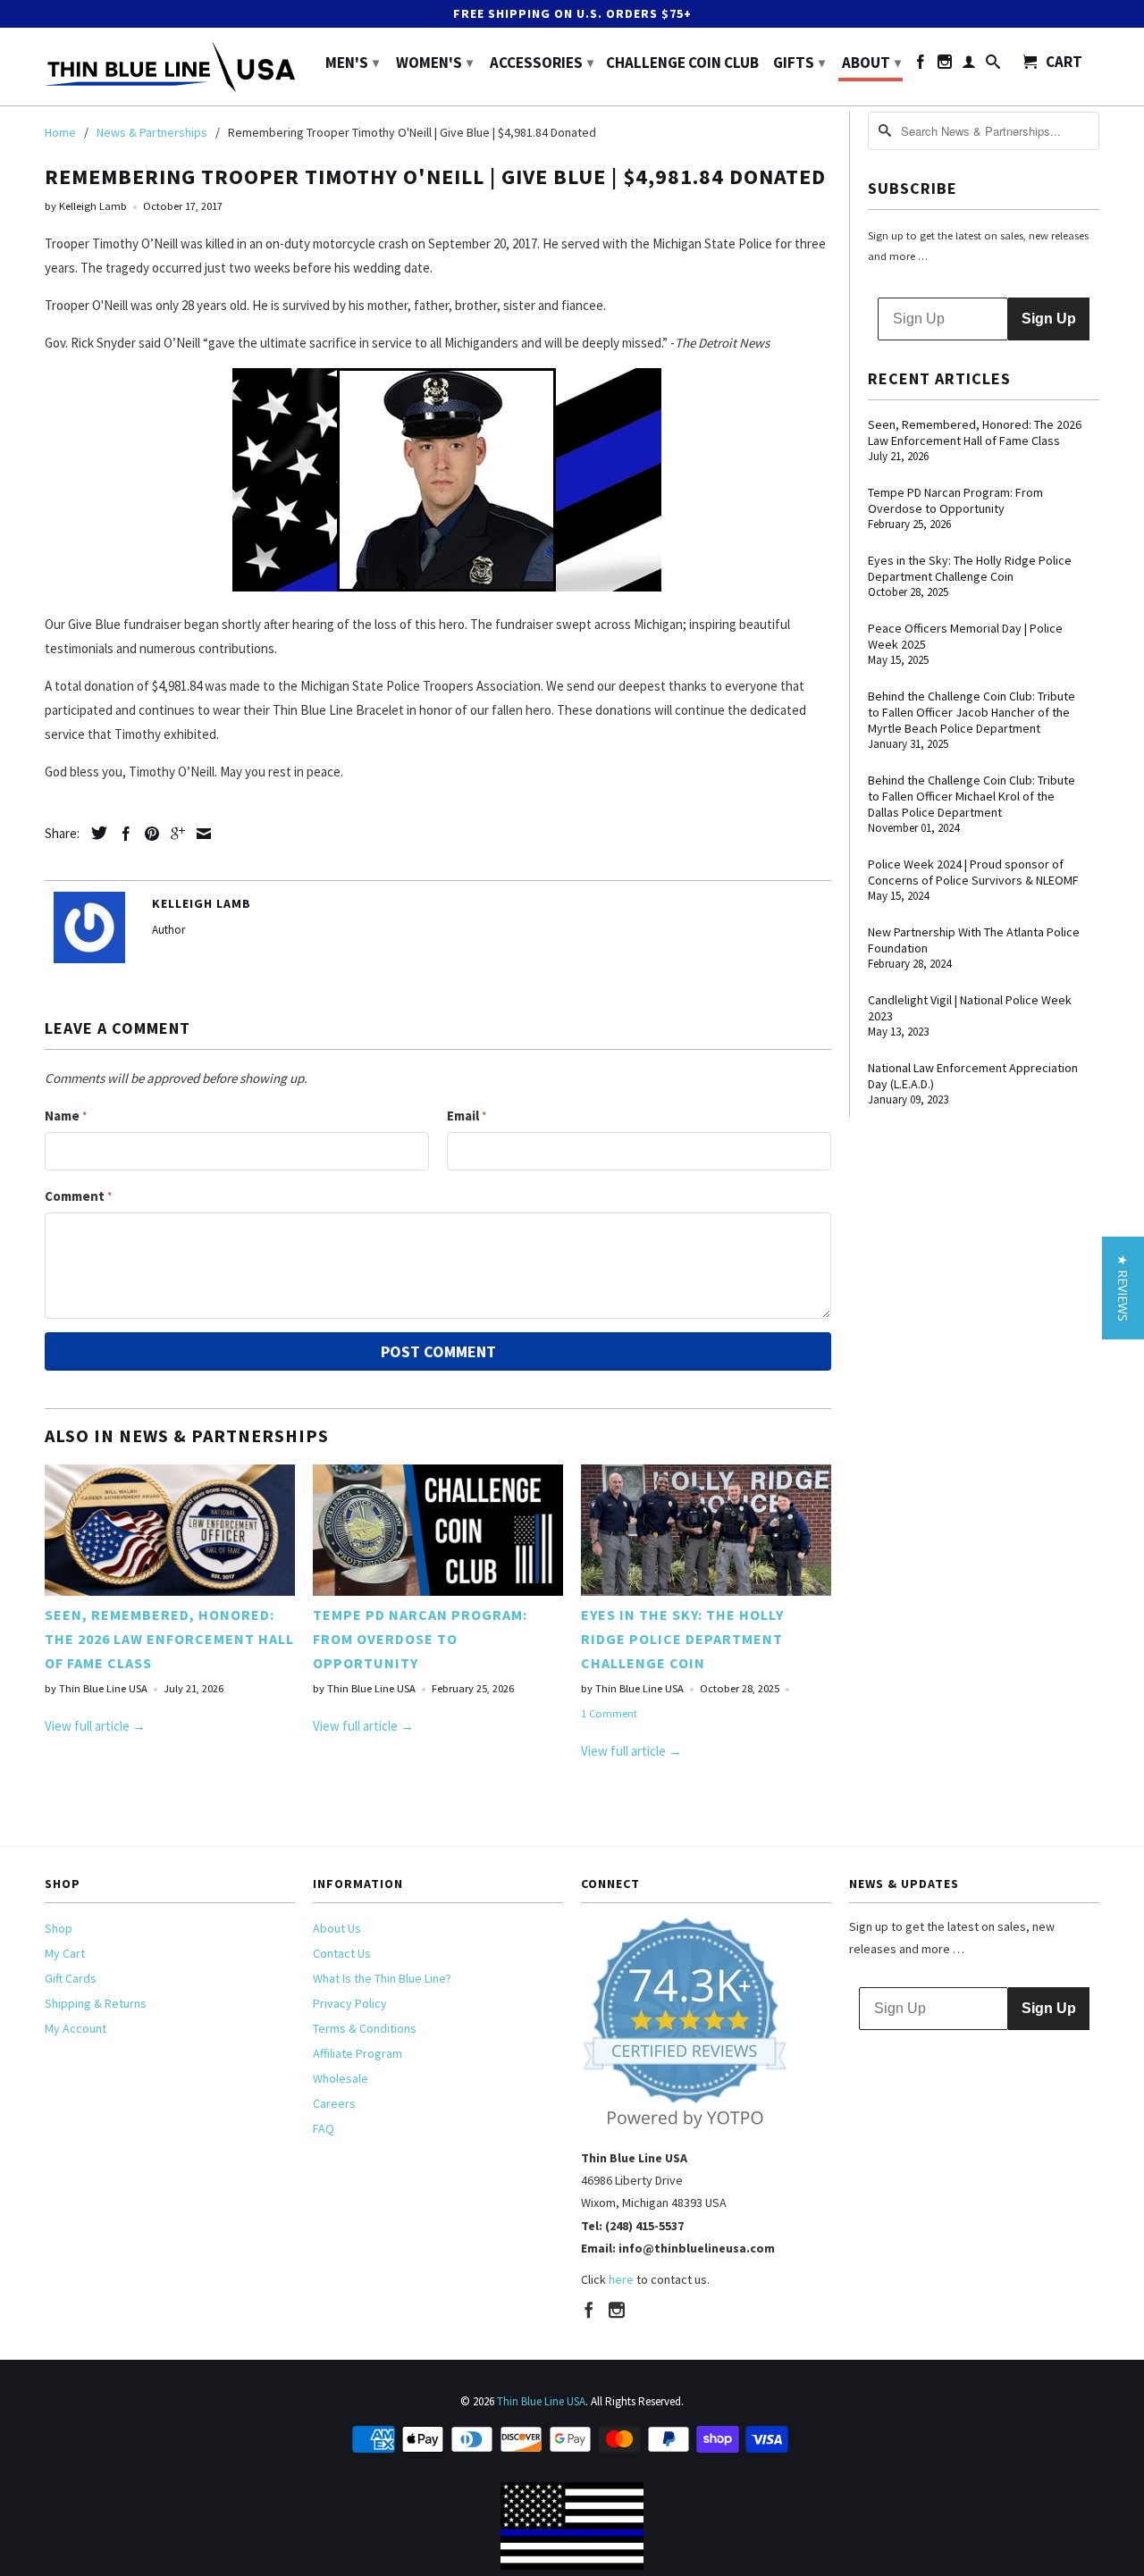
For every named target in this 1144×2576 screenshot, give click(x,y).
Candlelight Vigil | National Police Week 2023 (970, 1008)
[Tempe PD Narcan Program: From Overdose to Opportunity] (438, 1591)
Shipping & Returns (96, 2003)
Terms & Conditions (365, 2028)
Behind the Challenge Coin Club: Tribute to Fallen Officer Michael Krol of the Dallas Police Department (972, 796)
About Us (337, 1928)
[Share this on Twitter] (95, 833)
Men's (352, 63)
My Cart (65, 1953)
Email (467, 1116)
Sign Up (1049, 319)
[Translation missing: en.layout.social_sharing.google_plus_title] (173, 834)
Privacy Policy (350, 2003)
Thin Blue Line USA (541, 2401)
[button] (1123, 1288)
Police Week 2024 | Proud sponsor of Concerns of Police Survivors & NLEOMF (973, 872)
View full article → (95, 1726)
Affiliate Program (357, 2053)
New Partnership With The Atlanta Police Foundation (974, 940)
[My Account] (969, 65)
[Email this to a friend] (199, 834)
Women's (434, 63)
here (621, 2279)
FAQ (324, 2128)
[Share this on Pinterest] (147, 834)
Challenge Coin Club (682, 63)
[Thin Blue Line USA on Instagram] (945, 65)
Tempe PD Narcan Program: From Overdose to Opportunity (420, 1639)
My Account (76, 2028)
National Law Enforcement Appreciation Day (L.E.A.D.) (973, 1076)
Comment (78, 1196)
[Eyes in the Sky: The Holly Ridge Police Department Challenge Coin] (706, 1591)
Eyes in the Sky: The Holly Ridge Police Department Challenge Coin (682, 1639)
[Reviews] (686, 2126)
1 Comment (609, 1713)
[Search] (993, 65)
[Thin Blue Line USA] (170, 67)
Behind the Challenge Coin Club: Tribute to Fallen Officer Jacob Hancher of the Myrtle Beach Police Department (972, 712)
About (871, 63)
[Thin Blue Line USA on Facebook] (921, 65)
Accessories (542, 63)
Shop (59, 1928)
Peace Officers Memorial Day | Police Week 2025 (965, 636)
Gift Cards (71, 1978)
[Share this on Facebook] (122, 834)
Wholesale (341, 2078)
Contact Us (342, 1953)
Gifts (799, 63)
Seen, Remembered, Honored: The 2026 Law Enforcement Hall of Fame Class (169, 1639)
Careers (334, 2103)
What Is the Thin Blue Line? (382, 1978)
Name (66, 1116)
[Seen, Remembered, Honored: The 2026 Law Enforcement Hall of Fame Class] (170, 1591)
